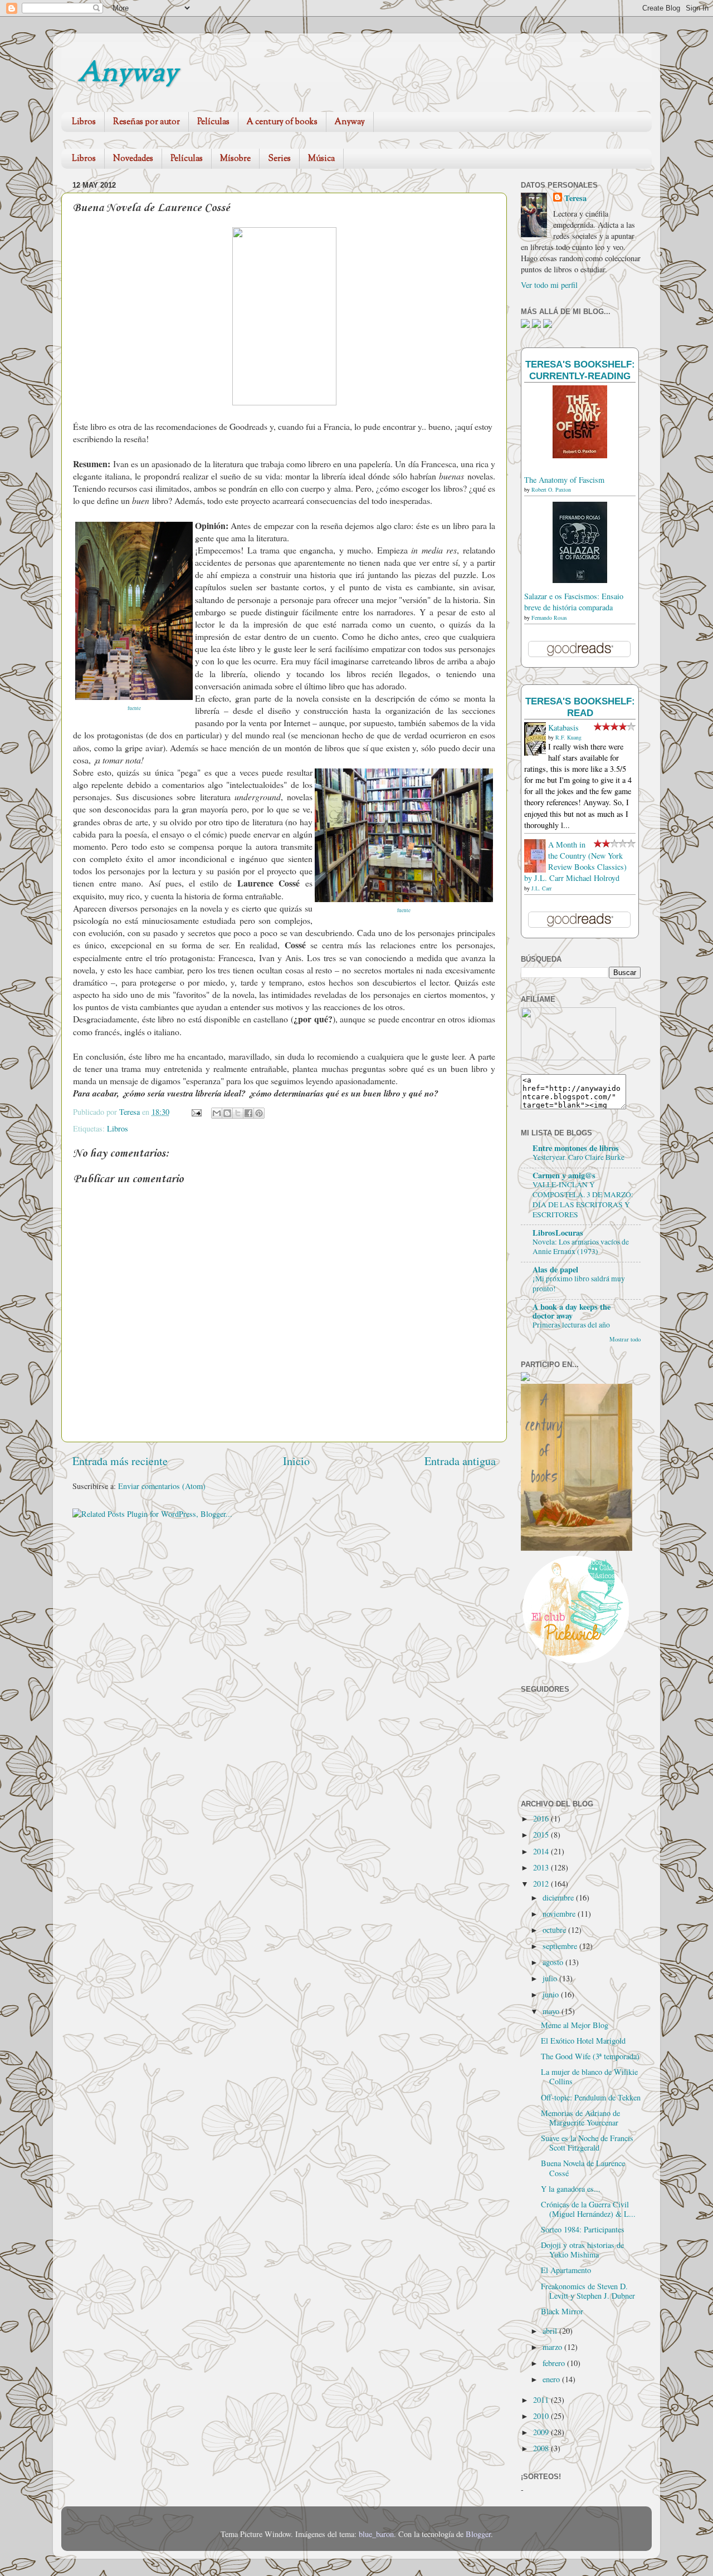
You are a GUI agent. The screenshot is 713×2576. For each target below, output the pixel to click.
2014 (542, 1851)
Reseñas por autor (146, 122)
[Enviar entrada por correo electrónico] (196, 1112)
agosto (554, 1962)
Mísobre (235, 159)
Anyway (128, 74)
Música (321, 159)
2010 (542, 2416)
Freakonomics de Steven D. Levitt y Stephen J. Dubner (588, 2291)
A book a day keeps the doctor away (572, 1311)
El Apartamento (566, 2270)
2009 (542, 2432)
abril (551, 2331)
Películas (213, 122)
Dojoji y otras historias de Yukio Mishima (582, 2250)
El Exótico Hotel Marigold (583, 2041)
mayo (552, 2011)
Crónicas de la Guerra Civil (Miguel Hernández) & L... (588, 2209)
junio (552, 1994)
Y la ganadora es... (571, 2189)
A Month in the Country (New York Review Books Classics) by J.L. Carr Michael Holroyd (575, 861)
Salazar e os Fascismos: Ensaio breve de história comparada (574, 602)
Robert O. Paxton (551, 489)
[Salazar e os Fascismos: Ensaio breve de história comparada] (580, 580)
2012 (542, 1884)
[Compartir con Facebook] (248, 1113)
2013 (542, 1867)
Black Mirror (562, 2311)
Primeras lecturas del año (571, 1325)
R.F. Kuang (568, 737)
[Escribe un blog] (227, 1113)
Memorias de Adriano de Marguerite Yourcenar (580, 2118)
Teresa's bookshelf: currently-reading (580, 370)
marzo (553, 2347)
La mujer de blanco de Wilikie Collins (589, 2077)
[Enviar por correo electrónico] (217, 1113)
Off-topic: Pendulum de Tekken (591, 2097)
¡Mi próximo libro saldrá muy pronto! (579, 1284)
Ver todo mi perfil (549, 285)
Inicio (296, 1461)
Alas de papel (555, 1269)
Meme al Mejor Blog (575, 2025)
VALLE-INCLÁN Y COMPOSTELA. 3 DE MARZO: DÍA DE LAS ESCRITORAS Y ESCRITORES (583, 1199)
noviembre (560, 1914)
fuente (134, 708)
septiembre (561, 1946)
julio (551, 1978)
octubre (555, 1930)
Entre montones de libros (576, 1148)
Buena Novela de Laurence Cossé (583, 2168)
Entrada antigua (460, 1461)
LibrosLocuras (558, 1233)
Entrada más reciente (120, 1461)
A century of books (282, 122)
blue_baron (376, 2534)
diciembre (559, 1897)
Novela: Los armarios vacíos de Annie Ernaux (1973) (581, 1247)
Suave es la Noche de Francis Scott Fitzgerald (587, 2143)
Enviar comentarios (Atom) (162, 1486)
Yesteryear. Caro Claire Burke (578, 1157)
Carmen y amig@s (564, 1175)
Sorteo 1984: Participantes (583, 2229)
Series (279, 159)
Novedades (133, 159)
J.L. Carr (541, 888)
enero (552, 2379)
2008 (542, 2448)
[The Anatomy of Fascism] (580, 455)
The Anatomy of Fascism (564, 480)
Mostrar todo (625, 1339)
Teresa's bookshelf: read (580, 707)
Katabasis (563, 728)
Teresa (575, 198)
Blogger (478, 2534)
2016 (542, 1818)
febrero (555, 2363)
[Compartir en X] (238, 1113)
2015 (542, 1835)
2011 (542, 2400)
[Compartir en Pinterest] (259, 1113)
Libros (84, 122)
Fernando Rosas (549, 618)
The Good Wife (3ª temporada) (590, 2056)
